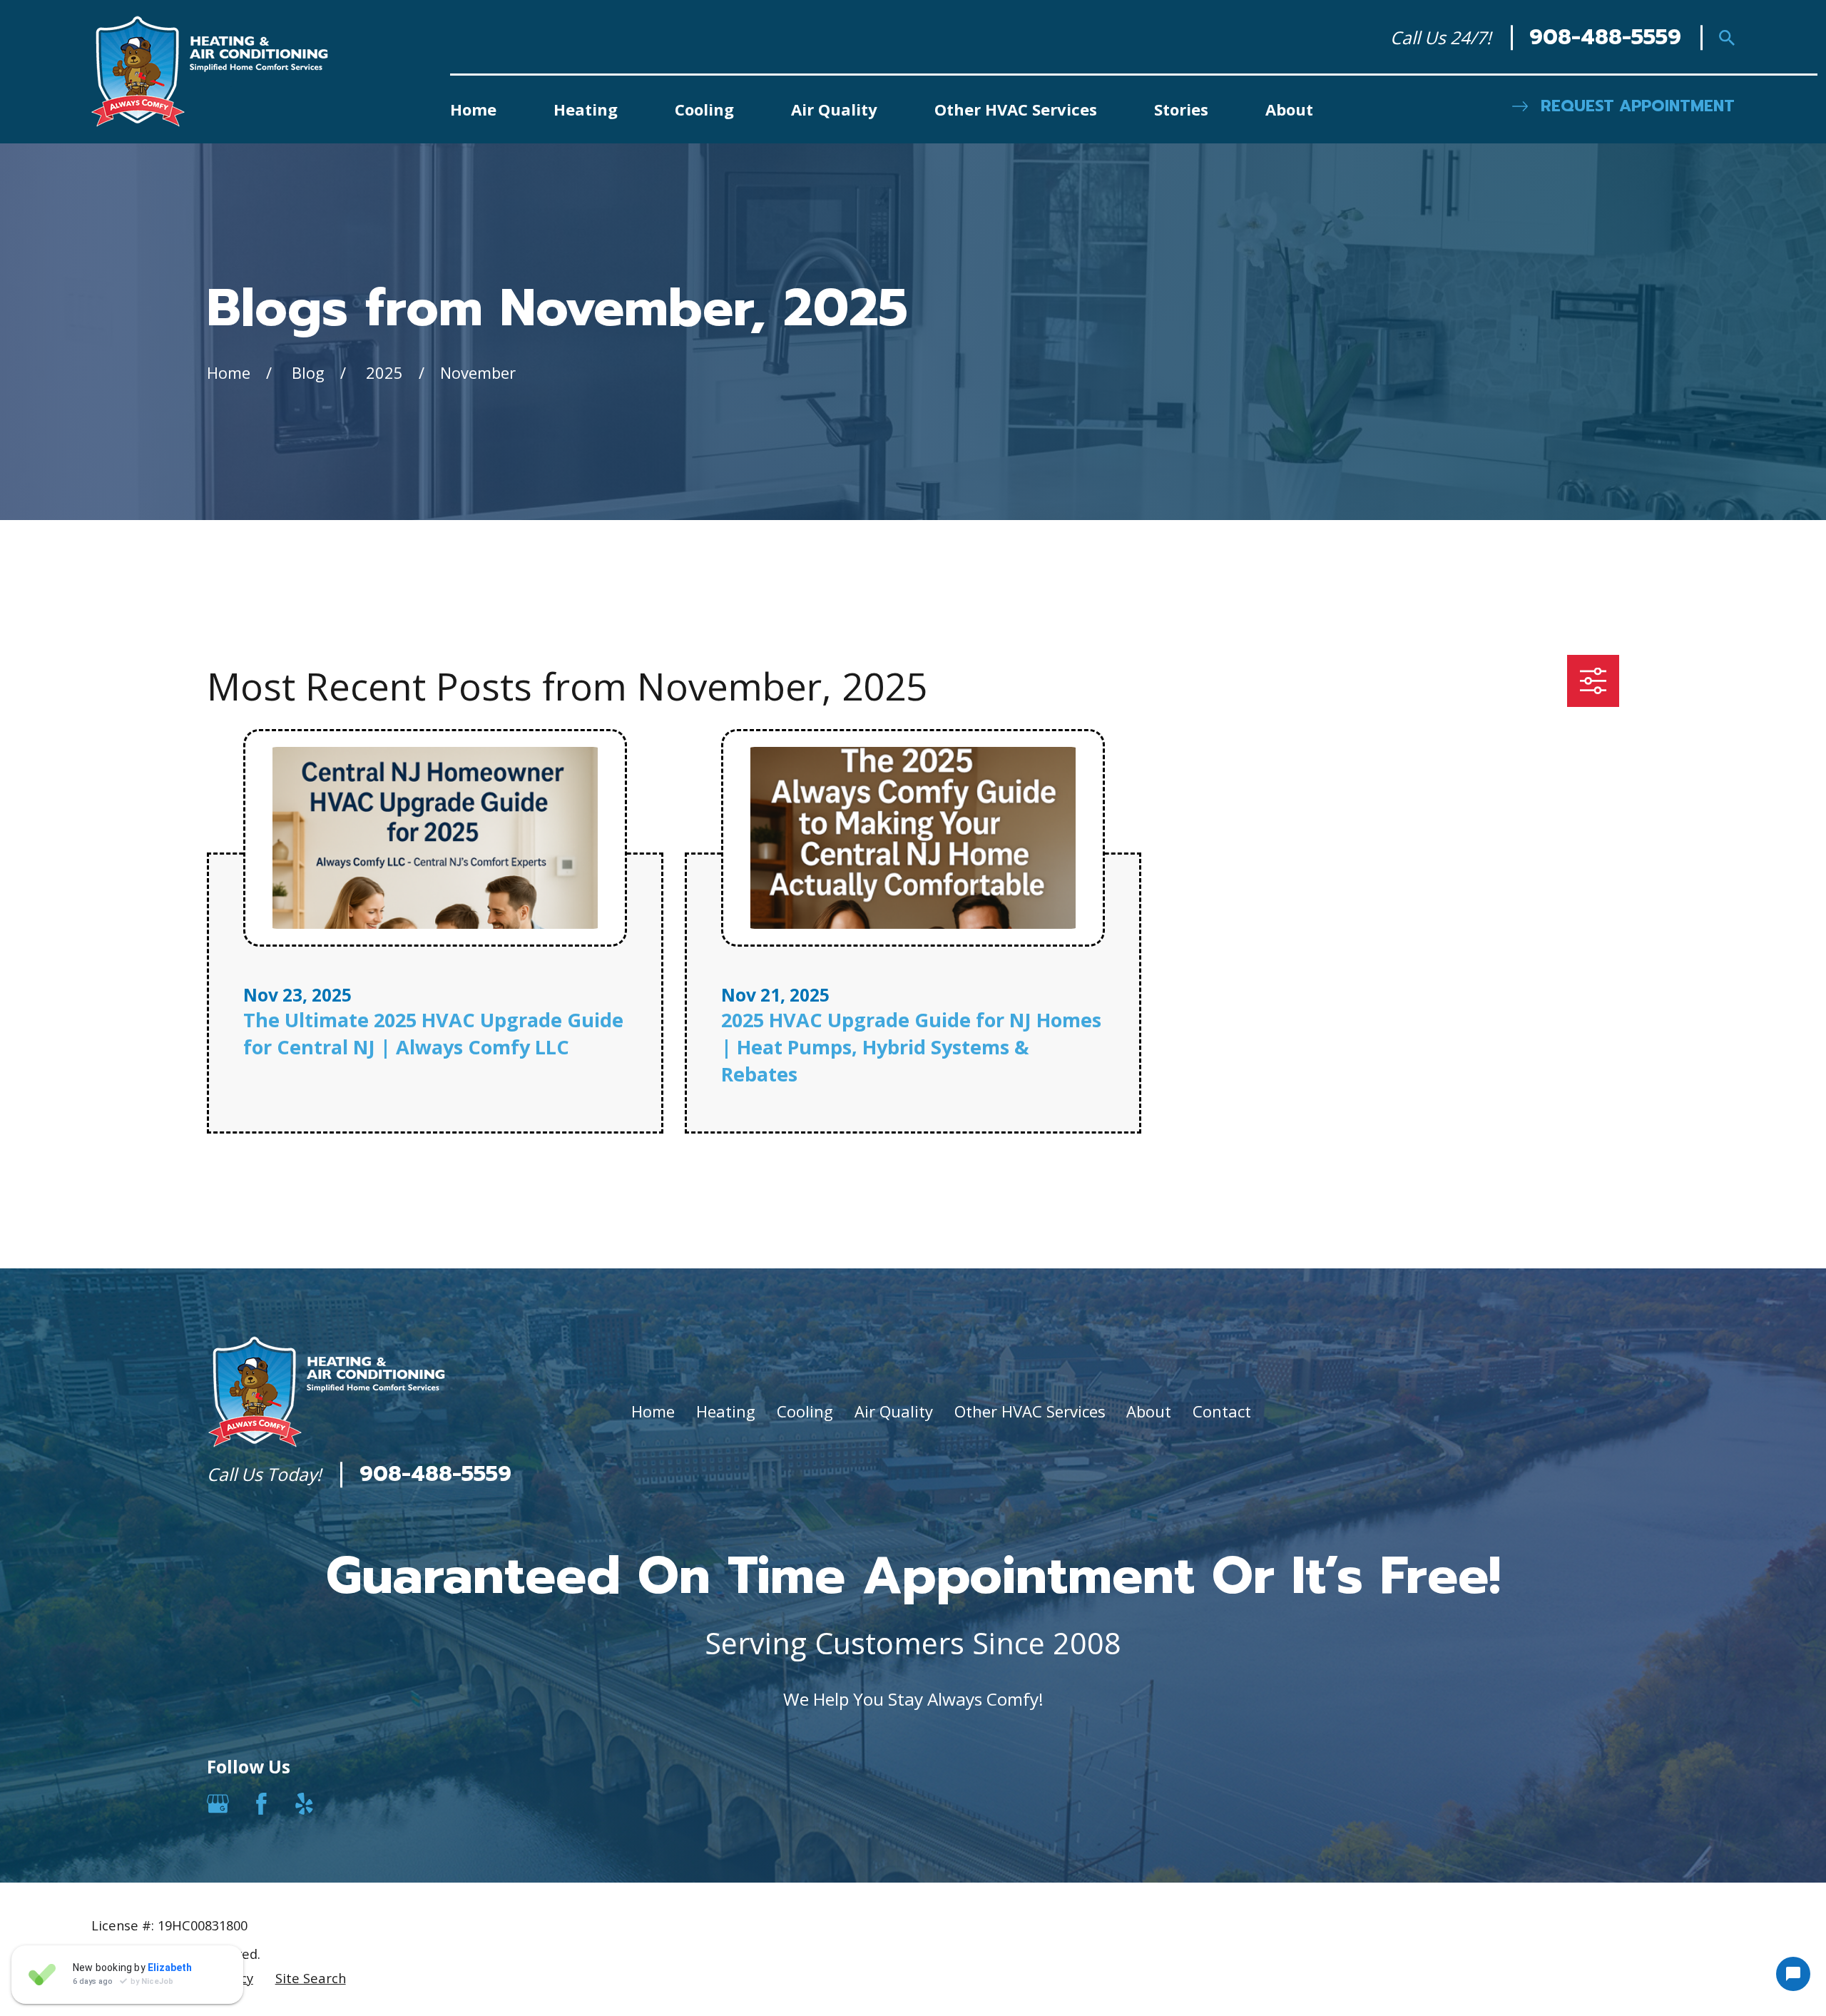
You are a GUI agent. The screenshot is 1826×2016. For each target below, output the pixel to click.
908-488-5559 (1605, 38)
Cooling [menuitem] (704, 109)
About (1149, 1411)
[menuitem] (119, 1978)
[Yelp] (304, 1804)
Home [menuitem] (473, 109)
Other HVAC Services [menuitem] (1016, 109)
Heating (726, 1411)
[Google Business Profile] (218, 1804)
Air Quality (894, 1411)
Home (653, 1411)
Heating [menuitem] (586, 109)
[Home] (210, 71)
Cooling (805, 1411)
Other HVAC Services (1030, 1411)
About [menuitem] (1289, 109)
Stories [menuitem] (1181, 109)
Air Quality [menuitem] (834, 109)
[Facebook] (261, 1804)
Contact (1222, 1411)
